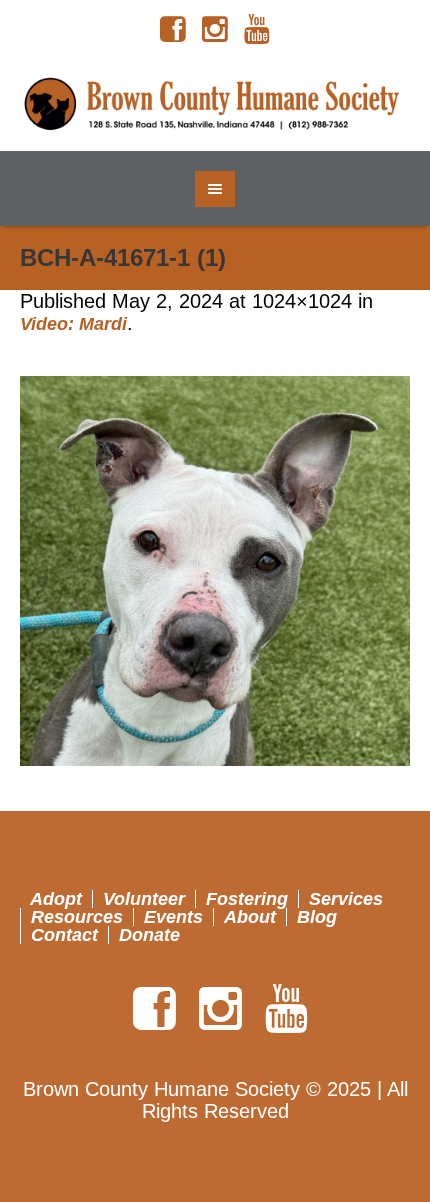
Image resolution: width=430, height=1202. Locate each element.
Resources (77, 917)
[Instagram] (215, 30)
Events (173, 917)
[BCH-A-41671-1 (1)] (215, 571)
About (250, 917)
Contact (64, 935)
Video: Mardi (73, 324)
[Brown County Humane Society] (215, 105)
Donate (149, 935)
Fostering (247, 899)
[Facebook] (173, 30)
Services (346, 899)
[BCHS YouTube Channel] (257, 30)
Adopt (56, 899)
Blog (317, 917)
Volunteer (144, 899)
